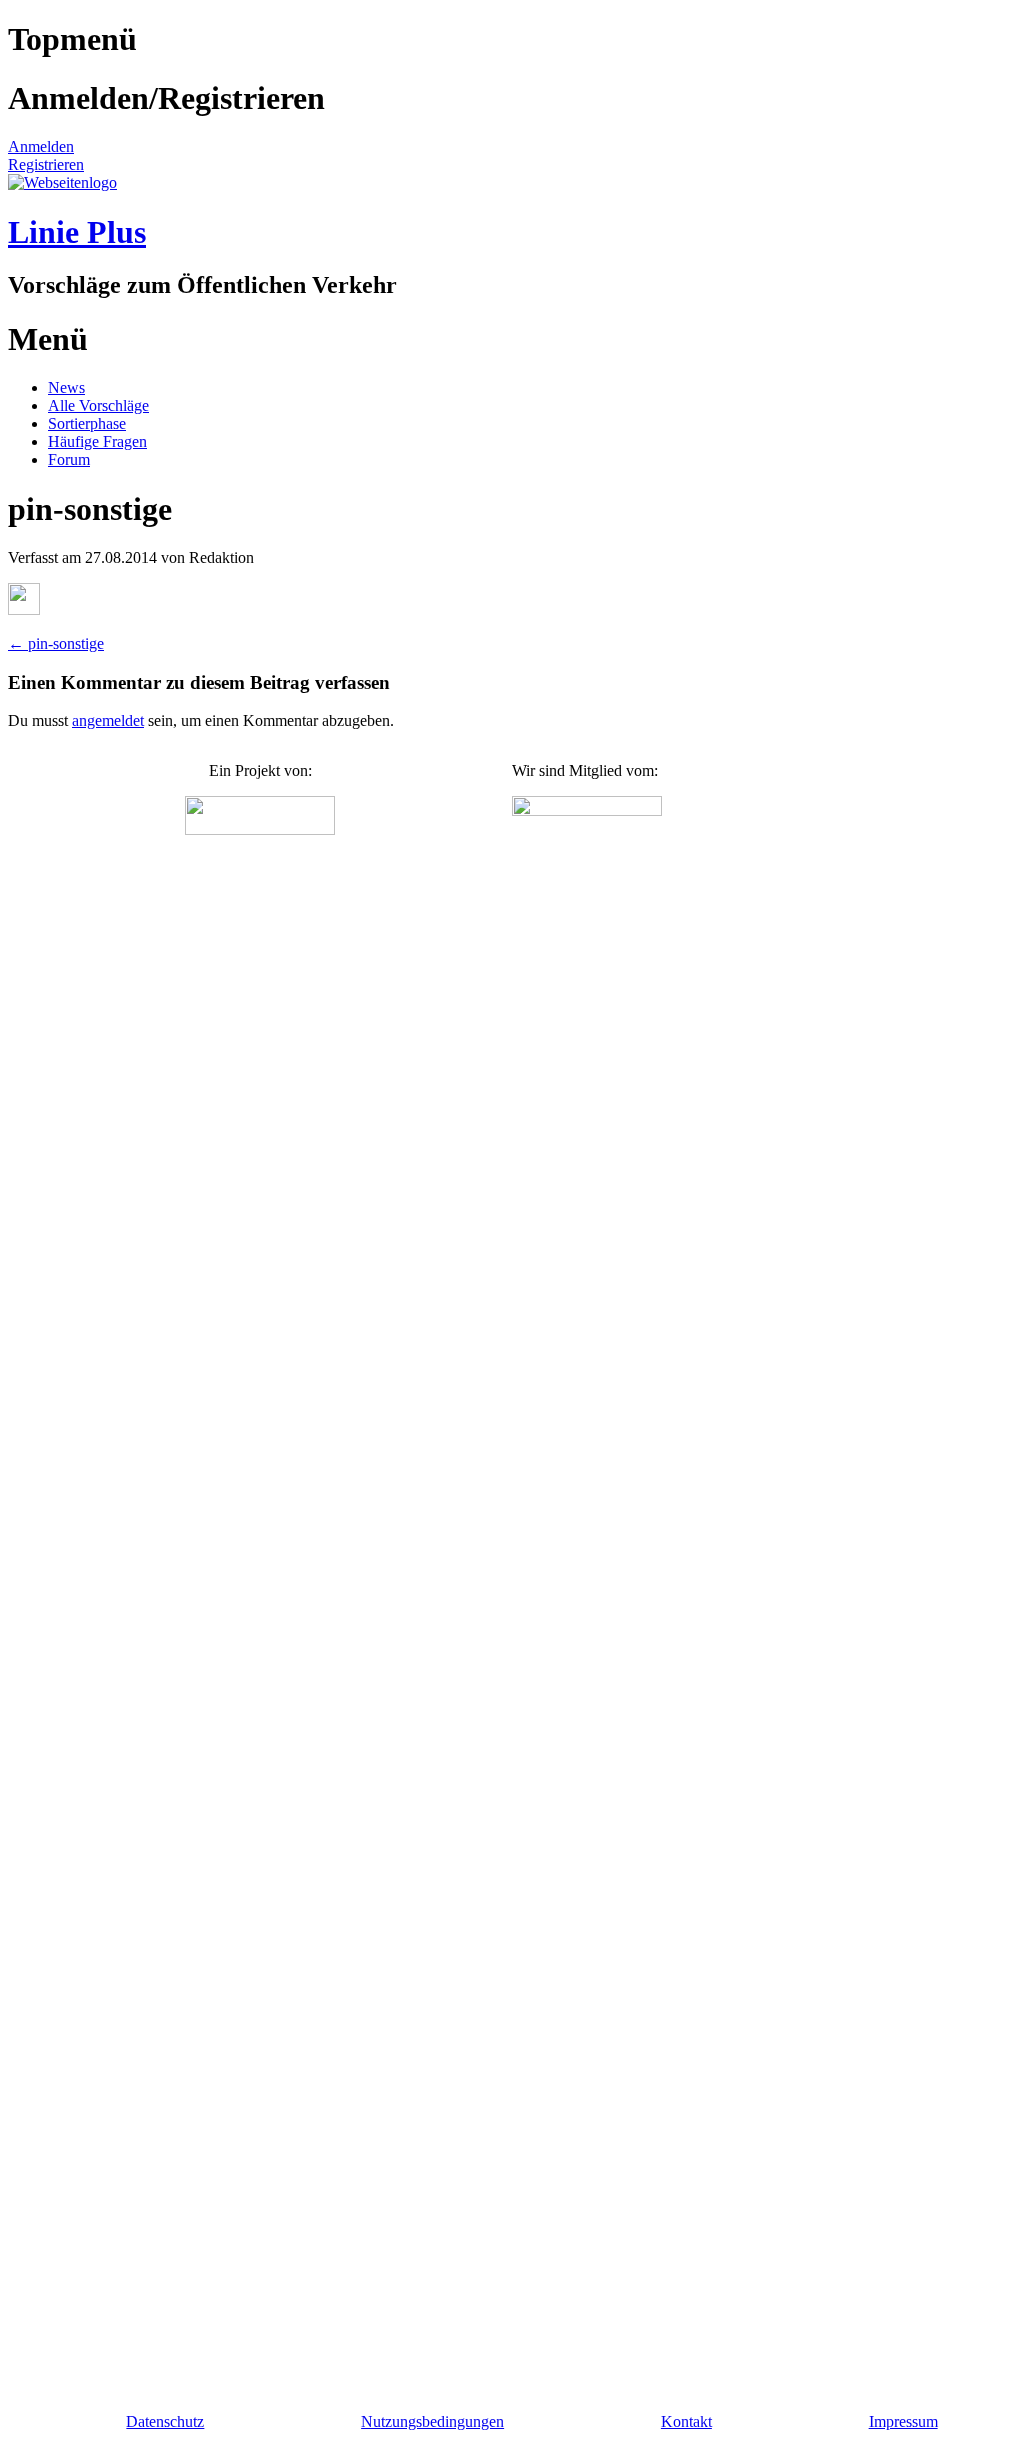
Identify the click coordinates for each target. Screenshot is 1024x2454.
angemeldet (108, 720)
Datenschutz (165, 2421)
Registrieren (46, 164)
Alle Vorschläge (98, 405)
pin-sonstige (56, 643)
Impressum (903, 2421)
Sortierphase (87, 423)
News (66, 387)
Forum (69, 459)
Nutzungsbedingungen (432, 2421)
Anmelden (41, 146)
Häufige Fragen (97, 441)
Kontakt (686, 2421)
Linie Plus (77, 232)
